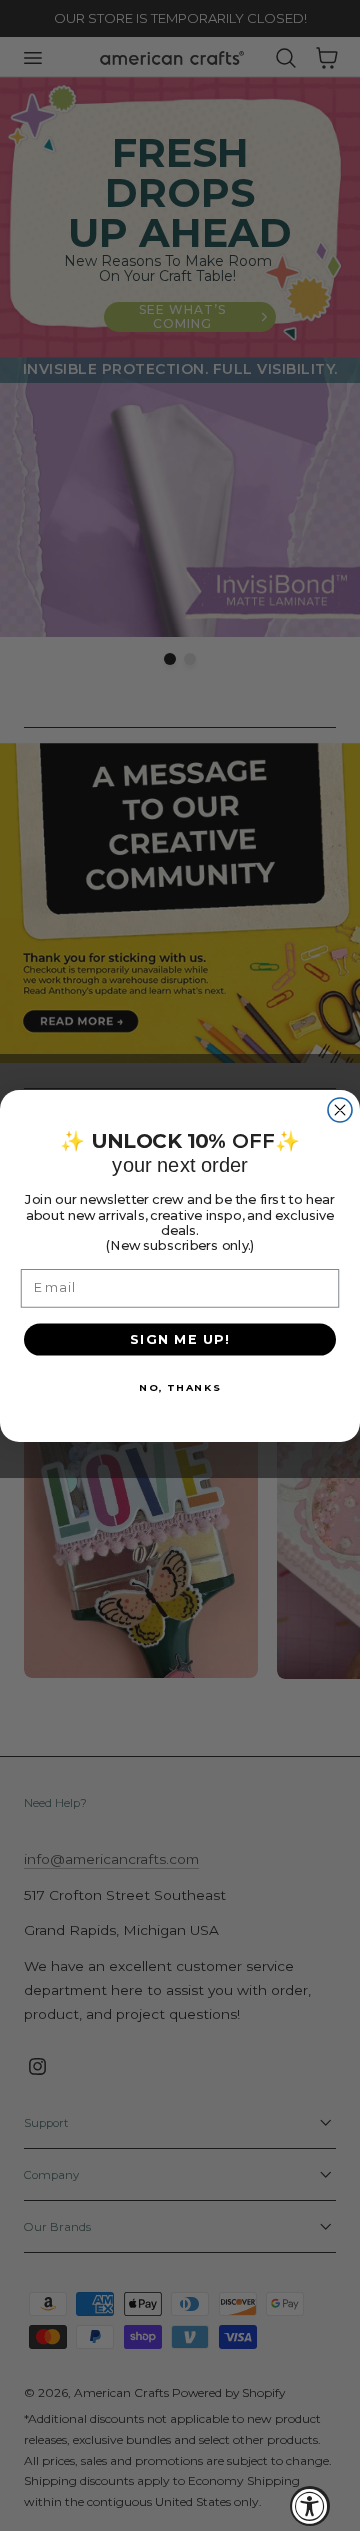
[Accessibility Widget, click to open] (310, 2506)
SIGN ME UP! (180, 1338)
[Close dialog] (340, 1110)
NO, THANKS (180, 1386)
